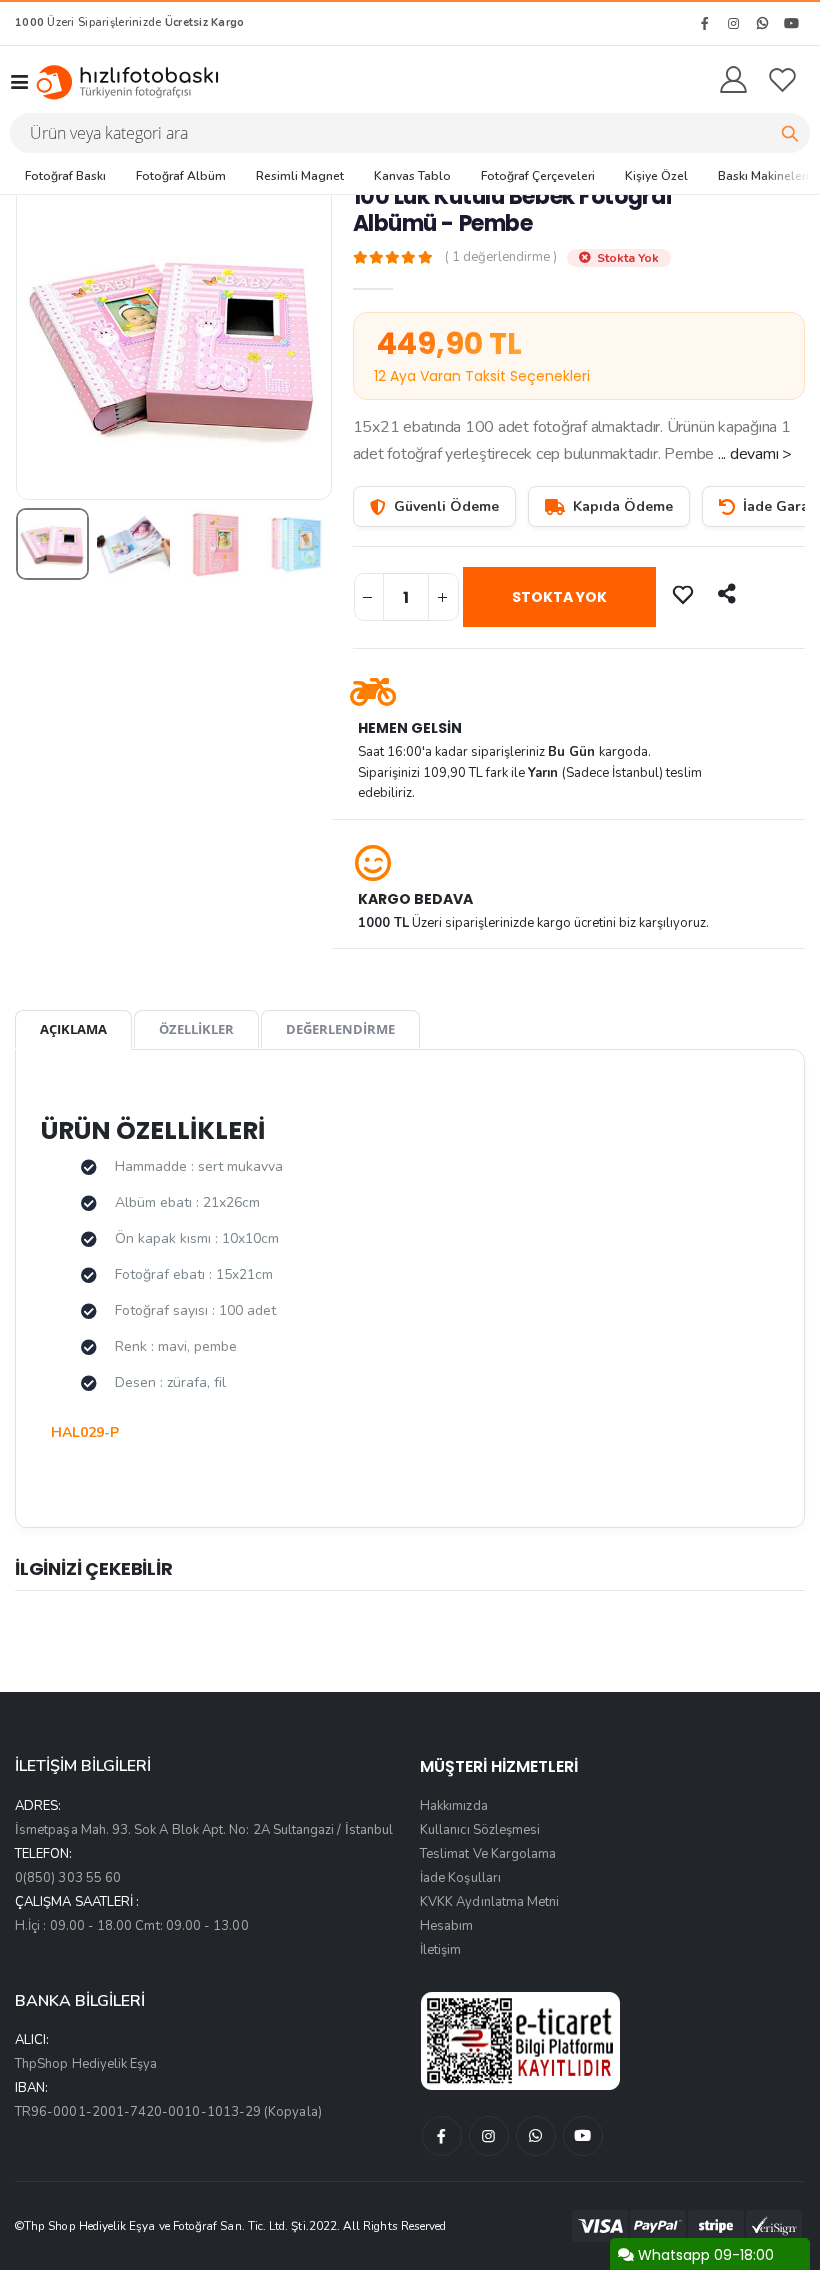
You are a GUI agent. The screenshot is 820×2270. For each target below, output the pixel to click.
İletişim (441, 1950)
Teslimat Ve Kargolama (488, 1854)
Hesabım (446, 1926)
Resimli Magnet (300, 176)
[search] (790, 133)
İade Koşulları (460, 1878)
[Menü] (19, 82)
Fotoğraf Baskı (65, 176)
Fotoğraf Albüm (181, 176)
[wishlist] (782, 81)
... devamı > (755, 454)
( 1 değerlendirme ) (501, 257)
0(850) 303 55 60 (68, 1878)
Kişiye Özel (656, 176)
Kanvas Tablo (412, 176)
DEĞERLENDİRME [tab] (340, 1029)
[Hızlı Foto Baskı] (134, 82)
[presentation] (46, 341)
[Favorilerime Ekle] (685, 594)
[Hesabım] (733, 81)
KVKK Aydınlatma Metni (489, 1902)
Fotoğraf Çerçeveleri (538, 176)
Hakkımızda (454, 1806)
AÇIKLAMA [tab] (73, 1029)
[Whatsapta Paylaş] (729, 594)
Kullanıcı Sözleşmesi (480, 1830)
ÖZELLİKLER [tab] (196, 1029)
